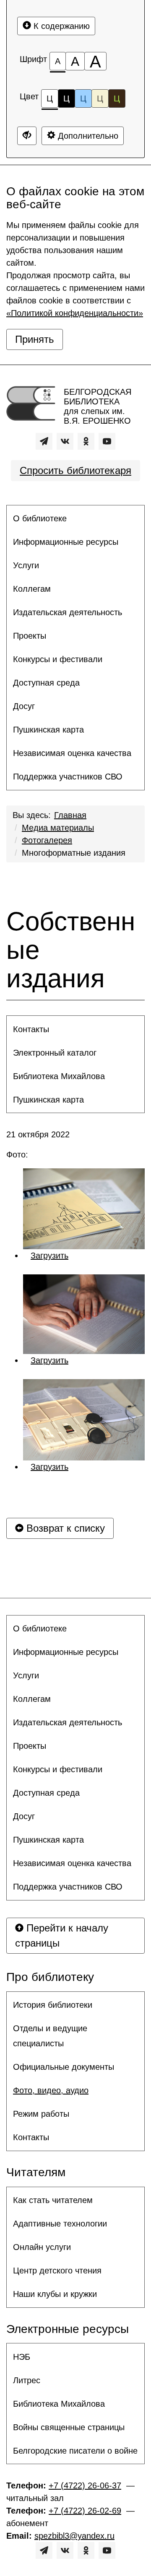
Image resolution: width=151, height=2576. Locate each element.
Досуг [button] (24, 706)
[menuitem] (75, 518)
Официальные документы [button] (64, 2067)
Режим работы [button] (41, 2114)
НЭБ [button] (22, 2357)
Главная (70, 815)
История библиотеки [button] (53, 2005)
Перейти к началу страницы (62, 1935)
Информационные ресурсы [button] (66, 542)
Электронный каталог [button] (55, 1053)
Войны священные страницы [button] (69, 2427)
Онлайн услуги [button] (42, 2247)
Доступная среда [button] (46, 683)
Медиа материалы (58, 828)
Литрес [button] (27, 2380)
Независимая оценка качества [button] (72, 753)
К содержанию (60, 26)
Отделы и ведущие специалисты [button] (50, 2036)
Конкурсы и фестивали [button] (58, 659)
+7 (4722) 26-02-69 (85, 2511)
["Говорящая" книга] (84, 1420)
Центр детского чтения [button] (57, 2271)
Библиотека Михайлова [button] (59, 1076)
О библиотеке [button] (40, 518)
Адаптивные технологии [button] (60, 2224)
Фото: (18, 1155)
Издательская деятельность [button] (68, 612)
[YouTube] (107, 441)
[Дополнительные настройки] (27, 136)
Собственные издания (71, 950)
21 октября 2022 (38, 1134)
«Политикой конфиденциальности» (75, 313)
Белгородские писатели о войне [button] (75, 2451)
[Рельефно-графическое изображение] (84, 1209)
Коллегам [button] (32, 589)
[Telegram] (44, 441)
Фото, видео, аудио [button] (51, 2090)
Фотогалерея (47, 840)
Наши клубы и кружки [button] (55, 2294)
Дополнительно (87, 136)
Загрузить (49, 1256)
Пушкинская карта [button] (48, 730)
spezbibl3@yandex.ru (74, 2536)
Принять (35, 339)
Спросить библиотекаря (75, 470)
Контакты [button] (31, 1029)
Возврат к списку (64, 1528)
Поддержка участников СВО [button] (68, 777)
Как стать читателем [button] (53, 2200)
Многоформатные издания (74, 853)
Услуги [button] (26, 565)
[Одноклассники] (86, 441)
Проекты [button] (30, 636)
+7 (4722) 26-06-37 (85, 2485)
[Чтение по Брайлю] (84, 1314)
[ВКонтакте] (65, 441)
